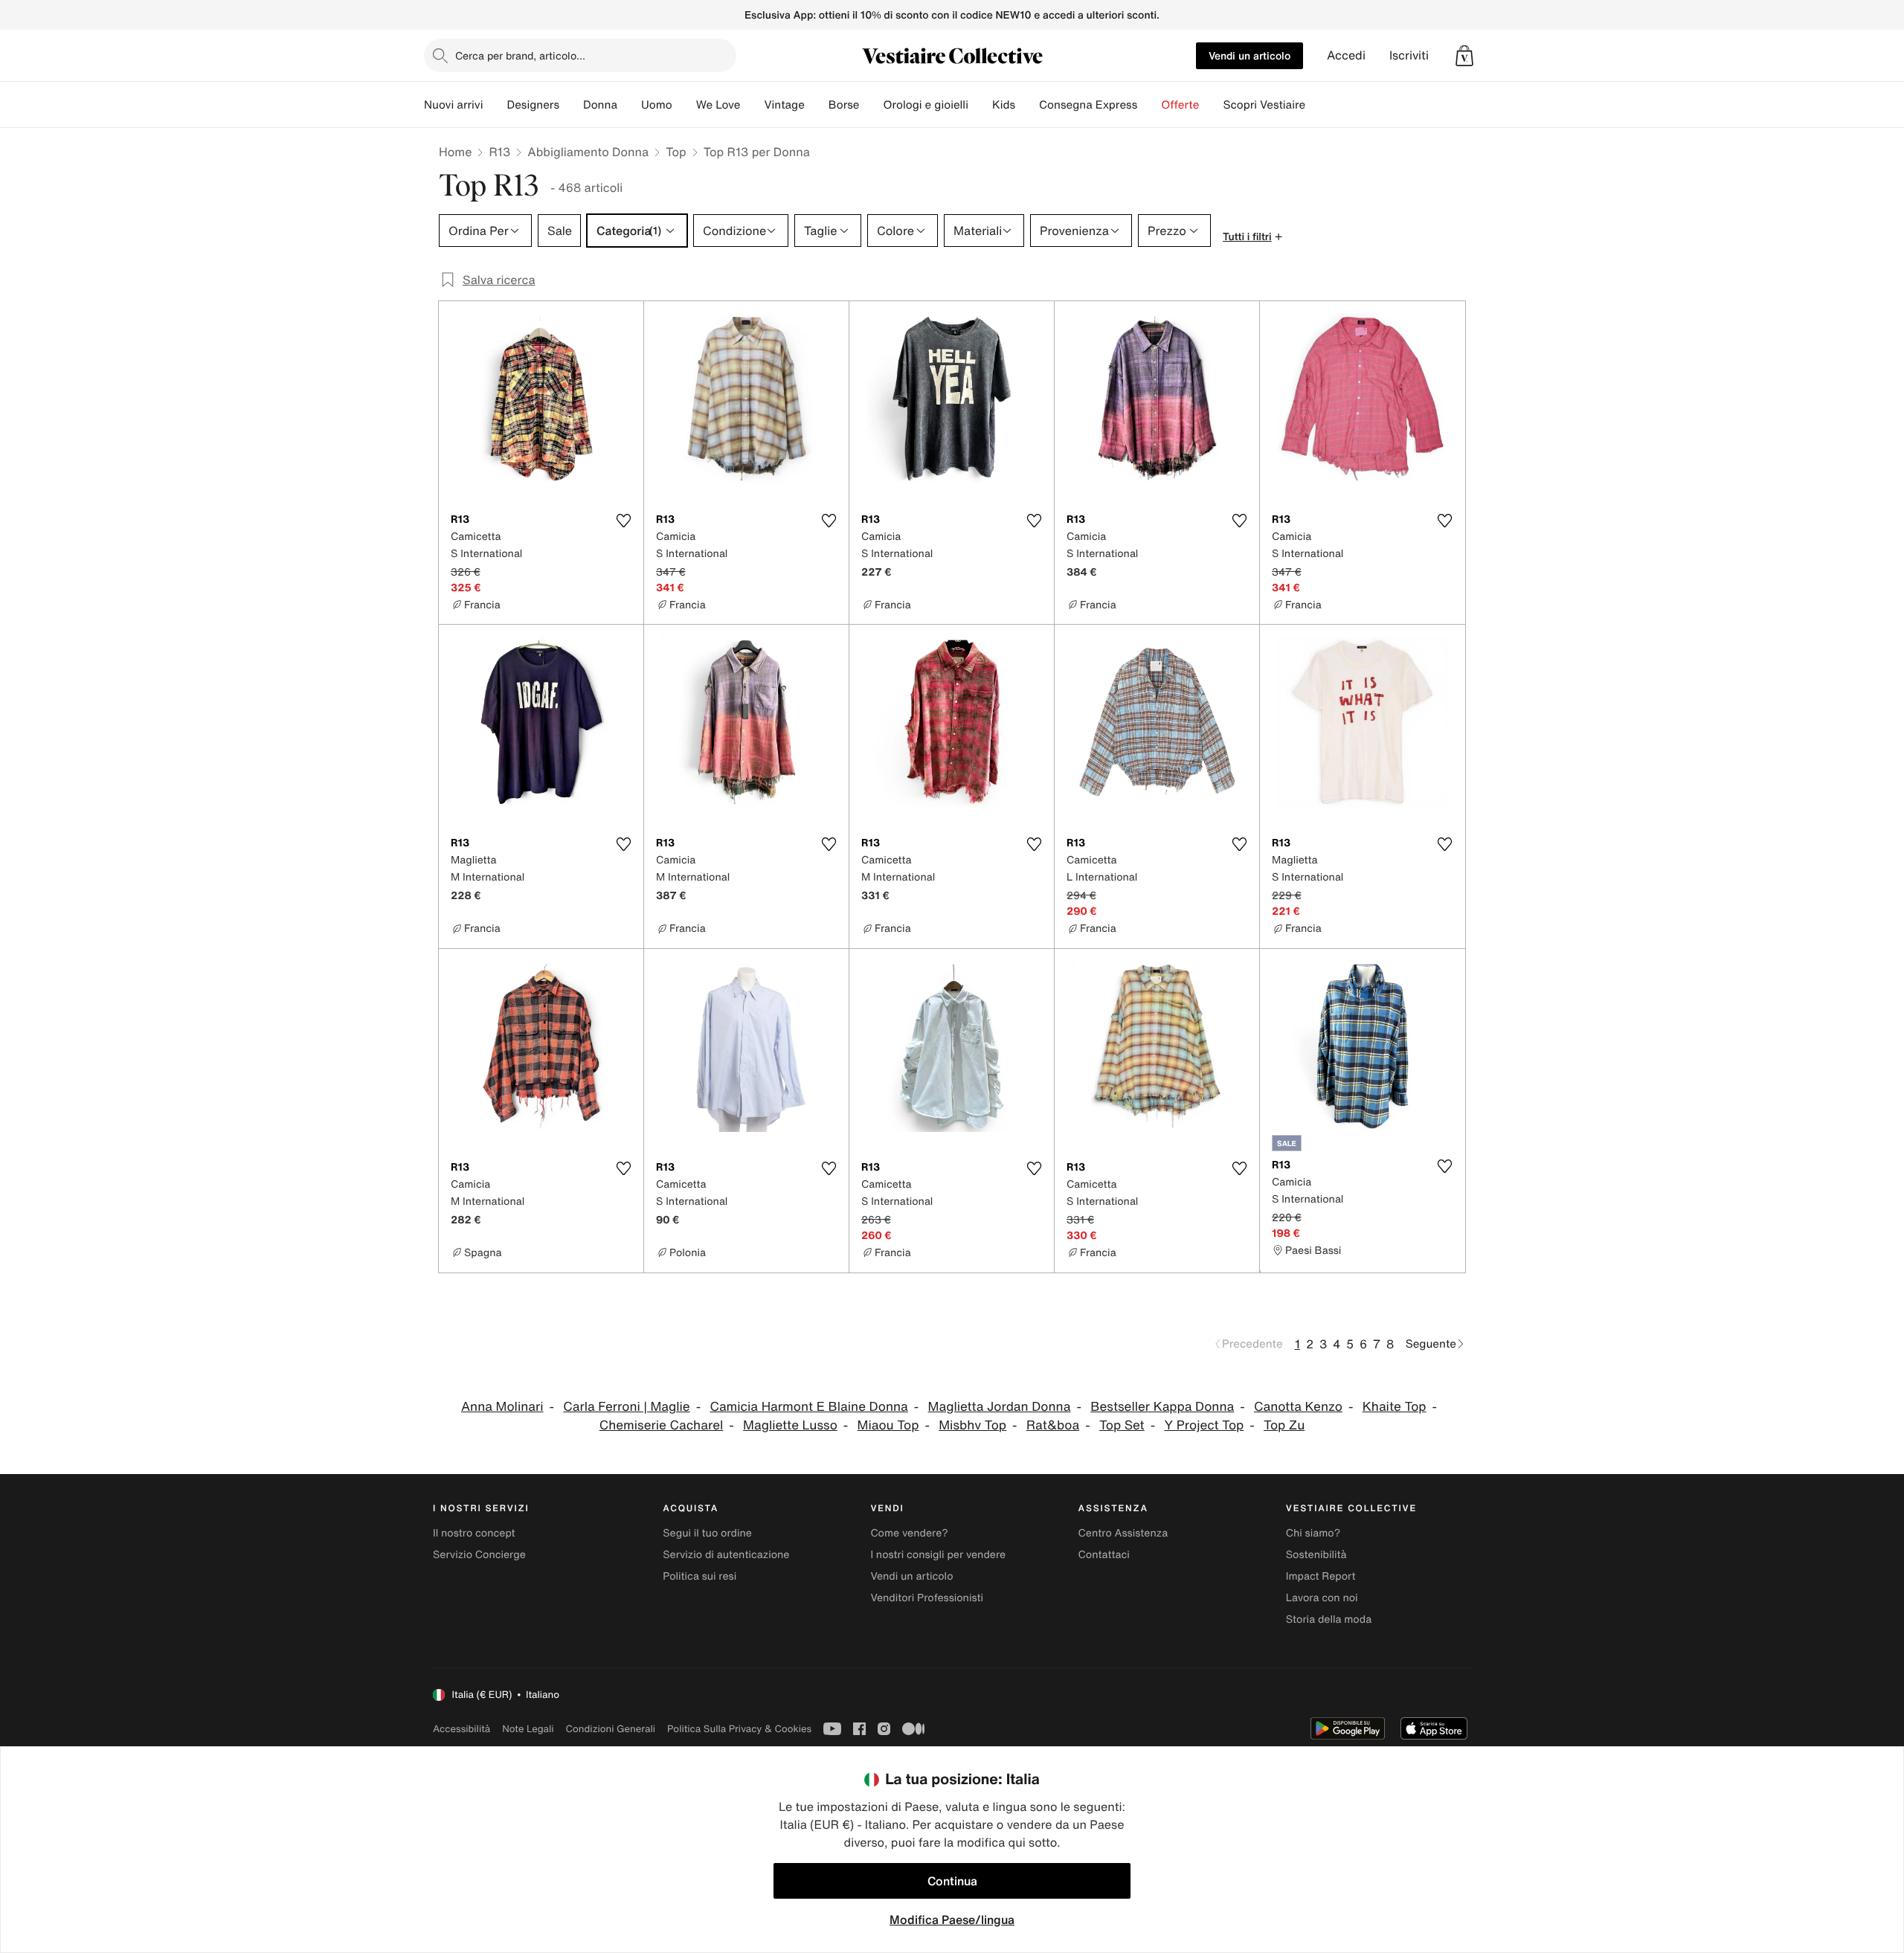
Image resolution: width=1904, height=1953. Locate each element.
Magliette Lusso (790, 1425)
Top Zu (1284, 1425)
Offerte (1180, 105)
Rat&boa (1053, 1425)
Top (676, 152)
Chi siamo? (1313, 1533)
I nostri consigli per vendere (938, 1555)
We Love (718, 105)
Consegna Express (1088, 105)
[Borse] (871, 105)
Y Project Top (1205, 1425)
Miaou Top (888, 1425)
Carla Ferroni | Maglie (626, 1407)
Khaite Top (1395, 1407)
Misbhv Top (972, 1425)
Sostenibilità (1316, 1555)
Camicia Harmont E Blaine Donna (808, 1407)
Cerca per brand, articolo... (520, 55)
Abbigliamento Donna (588, 152)
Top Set (1122, 1425)
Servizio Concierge (479, 1555)
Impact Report (1321, 1576)
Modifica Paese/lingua (952, 1920)
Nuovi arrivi (453, 105)
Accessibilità (461, 1729)
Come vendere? (909, 1533)
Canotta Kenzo (1298, 1407)
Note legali (528, 1729)
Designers (533, 105)
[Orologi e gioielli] (980, 105)
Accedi (1346, 55)
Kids (1004, 105)
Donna (600, 105)
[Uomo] (684, 105)
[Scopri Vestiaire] (1317, 105)
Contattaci (1104, 1555)
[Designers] (571, 105)
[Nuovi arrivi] (495, 105)
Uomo (657, 105)
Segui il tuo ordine (707, 1533)
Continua (952, 1881)
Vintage (784, 105)
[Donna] (629, 105)
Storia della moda (1329, 1619)
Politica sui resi (699, 1576)
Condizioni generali (611, 1729)
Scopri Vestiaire (1264, 105)
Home (455, 152)
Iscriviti (1409, 55)
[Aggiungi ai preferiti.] (623, 521)
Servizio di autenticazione (726, 1555)
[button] (1464, 56)
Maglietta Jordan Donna (1000, 1407)
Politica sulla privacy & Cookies (739, 1729)
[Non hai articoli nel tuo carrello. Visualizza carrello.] (1464, 56)
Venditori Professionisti (927, 1598)
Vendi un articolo (1249, 55)
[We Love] (752, 105)
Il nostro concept (474, 1533)
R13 (499, 152)
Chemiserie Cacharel (662, 1425)
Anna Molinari (502, 1407)
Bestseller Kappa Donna (1162, 1407)
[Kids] (1027, 105)
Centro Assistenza (1123, 1533)
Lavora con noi (1322, 1598)
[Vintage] (817, 105)
